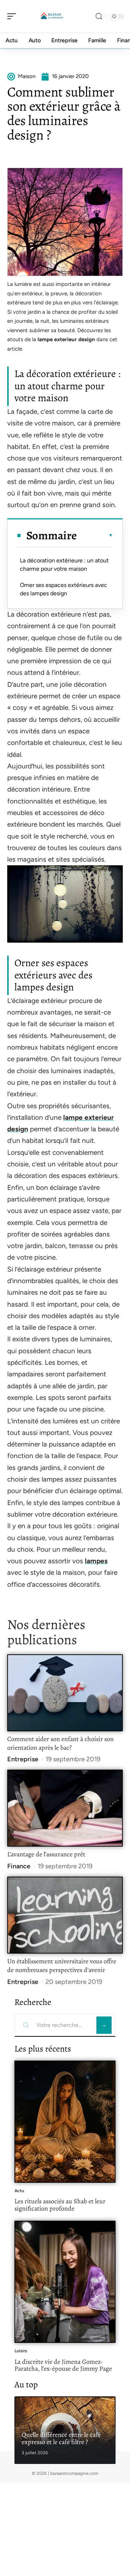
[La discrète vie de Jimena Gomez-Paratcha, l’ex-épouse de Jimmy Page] (65, 2282)
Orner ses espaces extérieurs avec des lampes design (64, 589)
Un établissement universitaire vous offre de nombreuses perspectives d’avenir (62, 1966)
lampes (96, 1561)
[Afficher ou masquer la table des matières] (95, 535)
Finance (19, 1866)
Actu (19, 2191)
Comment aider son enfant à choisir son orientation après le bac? (60, 1743)
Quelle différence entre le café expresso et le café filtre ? (61, 2438)
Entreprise (23, 1759)
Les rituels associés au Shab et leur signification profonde (60, 2205)
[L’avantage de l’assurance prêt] (65, 1808)
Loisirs (21, 2351)
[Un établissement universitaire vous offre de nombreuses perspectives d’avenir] (65, 1915)
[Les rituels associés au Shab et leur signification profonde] (65, 2122)
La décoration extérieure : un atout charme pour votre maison (64, 564)
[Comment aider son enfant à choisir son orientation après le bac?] (65, 1693)
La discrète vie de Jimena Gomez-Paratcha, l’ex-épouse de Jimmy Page (63, 2365)
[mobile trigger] (13, 16)
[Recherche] (99, 16)
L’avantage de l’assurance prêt (46, 1854)
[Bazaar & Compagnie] (52, 16)
